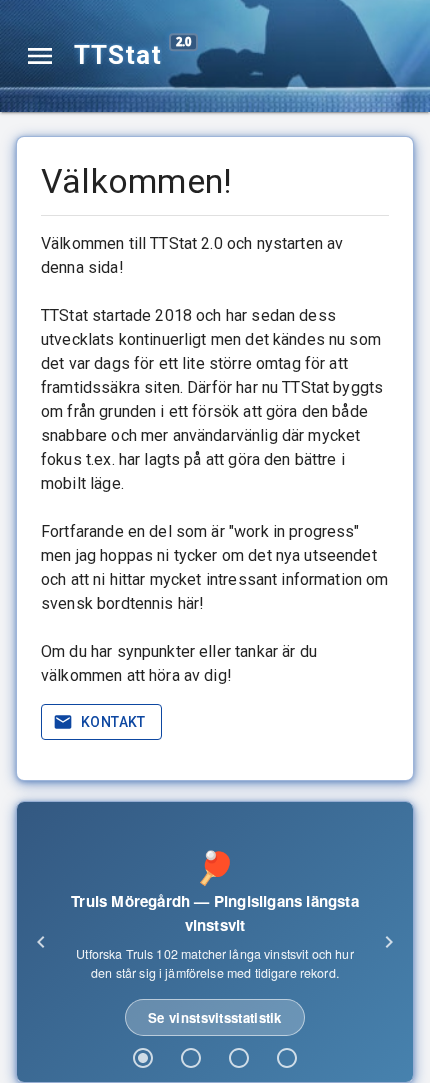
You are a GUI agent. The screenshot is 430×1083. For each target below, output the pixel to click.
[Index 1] (143, 1058)
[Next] (389, 942)
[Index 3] (239, 1058)
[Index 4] (287, 1058)
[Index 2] (191, 1058)
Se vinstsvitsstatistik (215, 1017)
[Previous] (41, 942)
